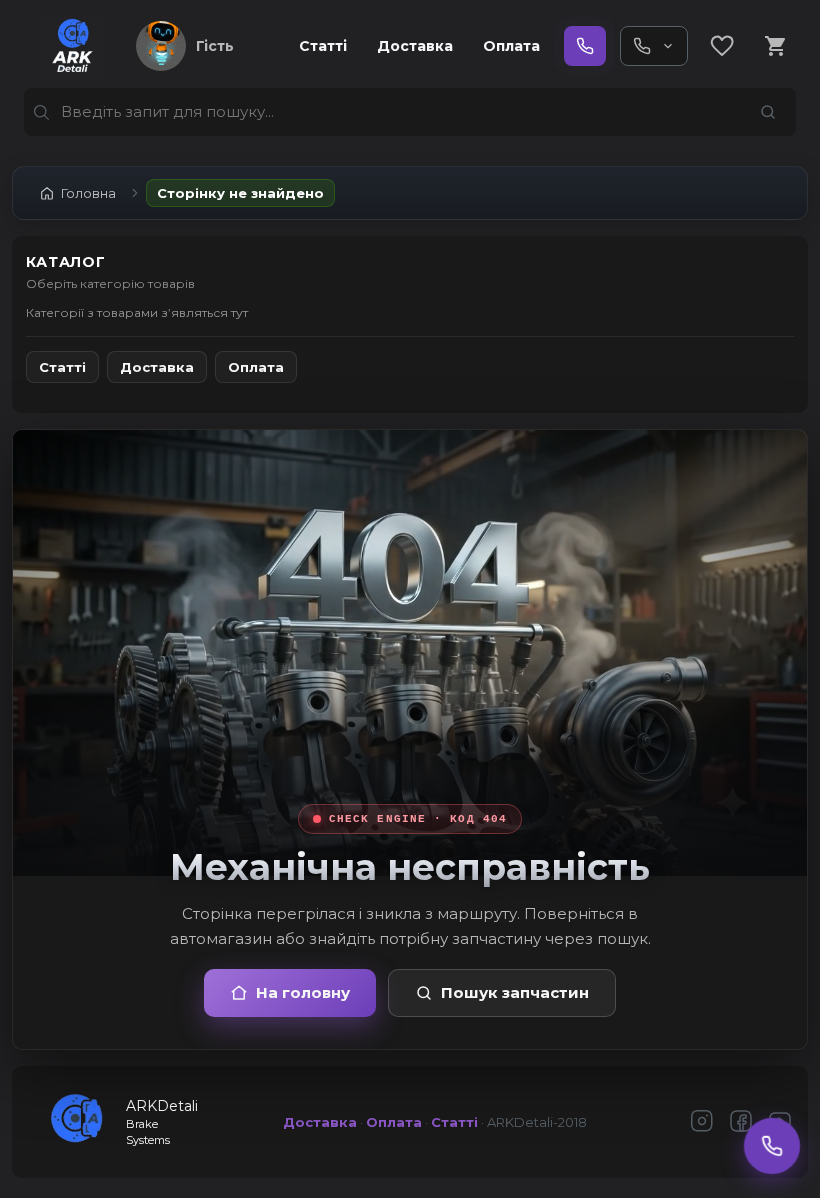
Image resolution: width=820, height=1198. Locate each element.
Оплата (511, 46)
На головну (303, 992)
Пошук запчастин (515, 992)
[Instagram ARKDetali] (702, 1122)
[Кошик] (776, 46)
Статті (323, 46)
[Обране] (722, 46)
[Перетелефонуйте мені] (772, 1146)
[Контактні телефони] (654, 46)
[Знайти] (768, 112)
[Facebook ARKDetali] (741, 1122)
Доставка (415, 46)
